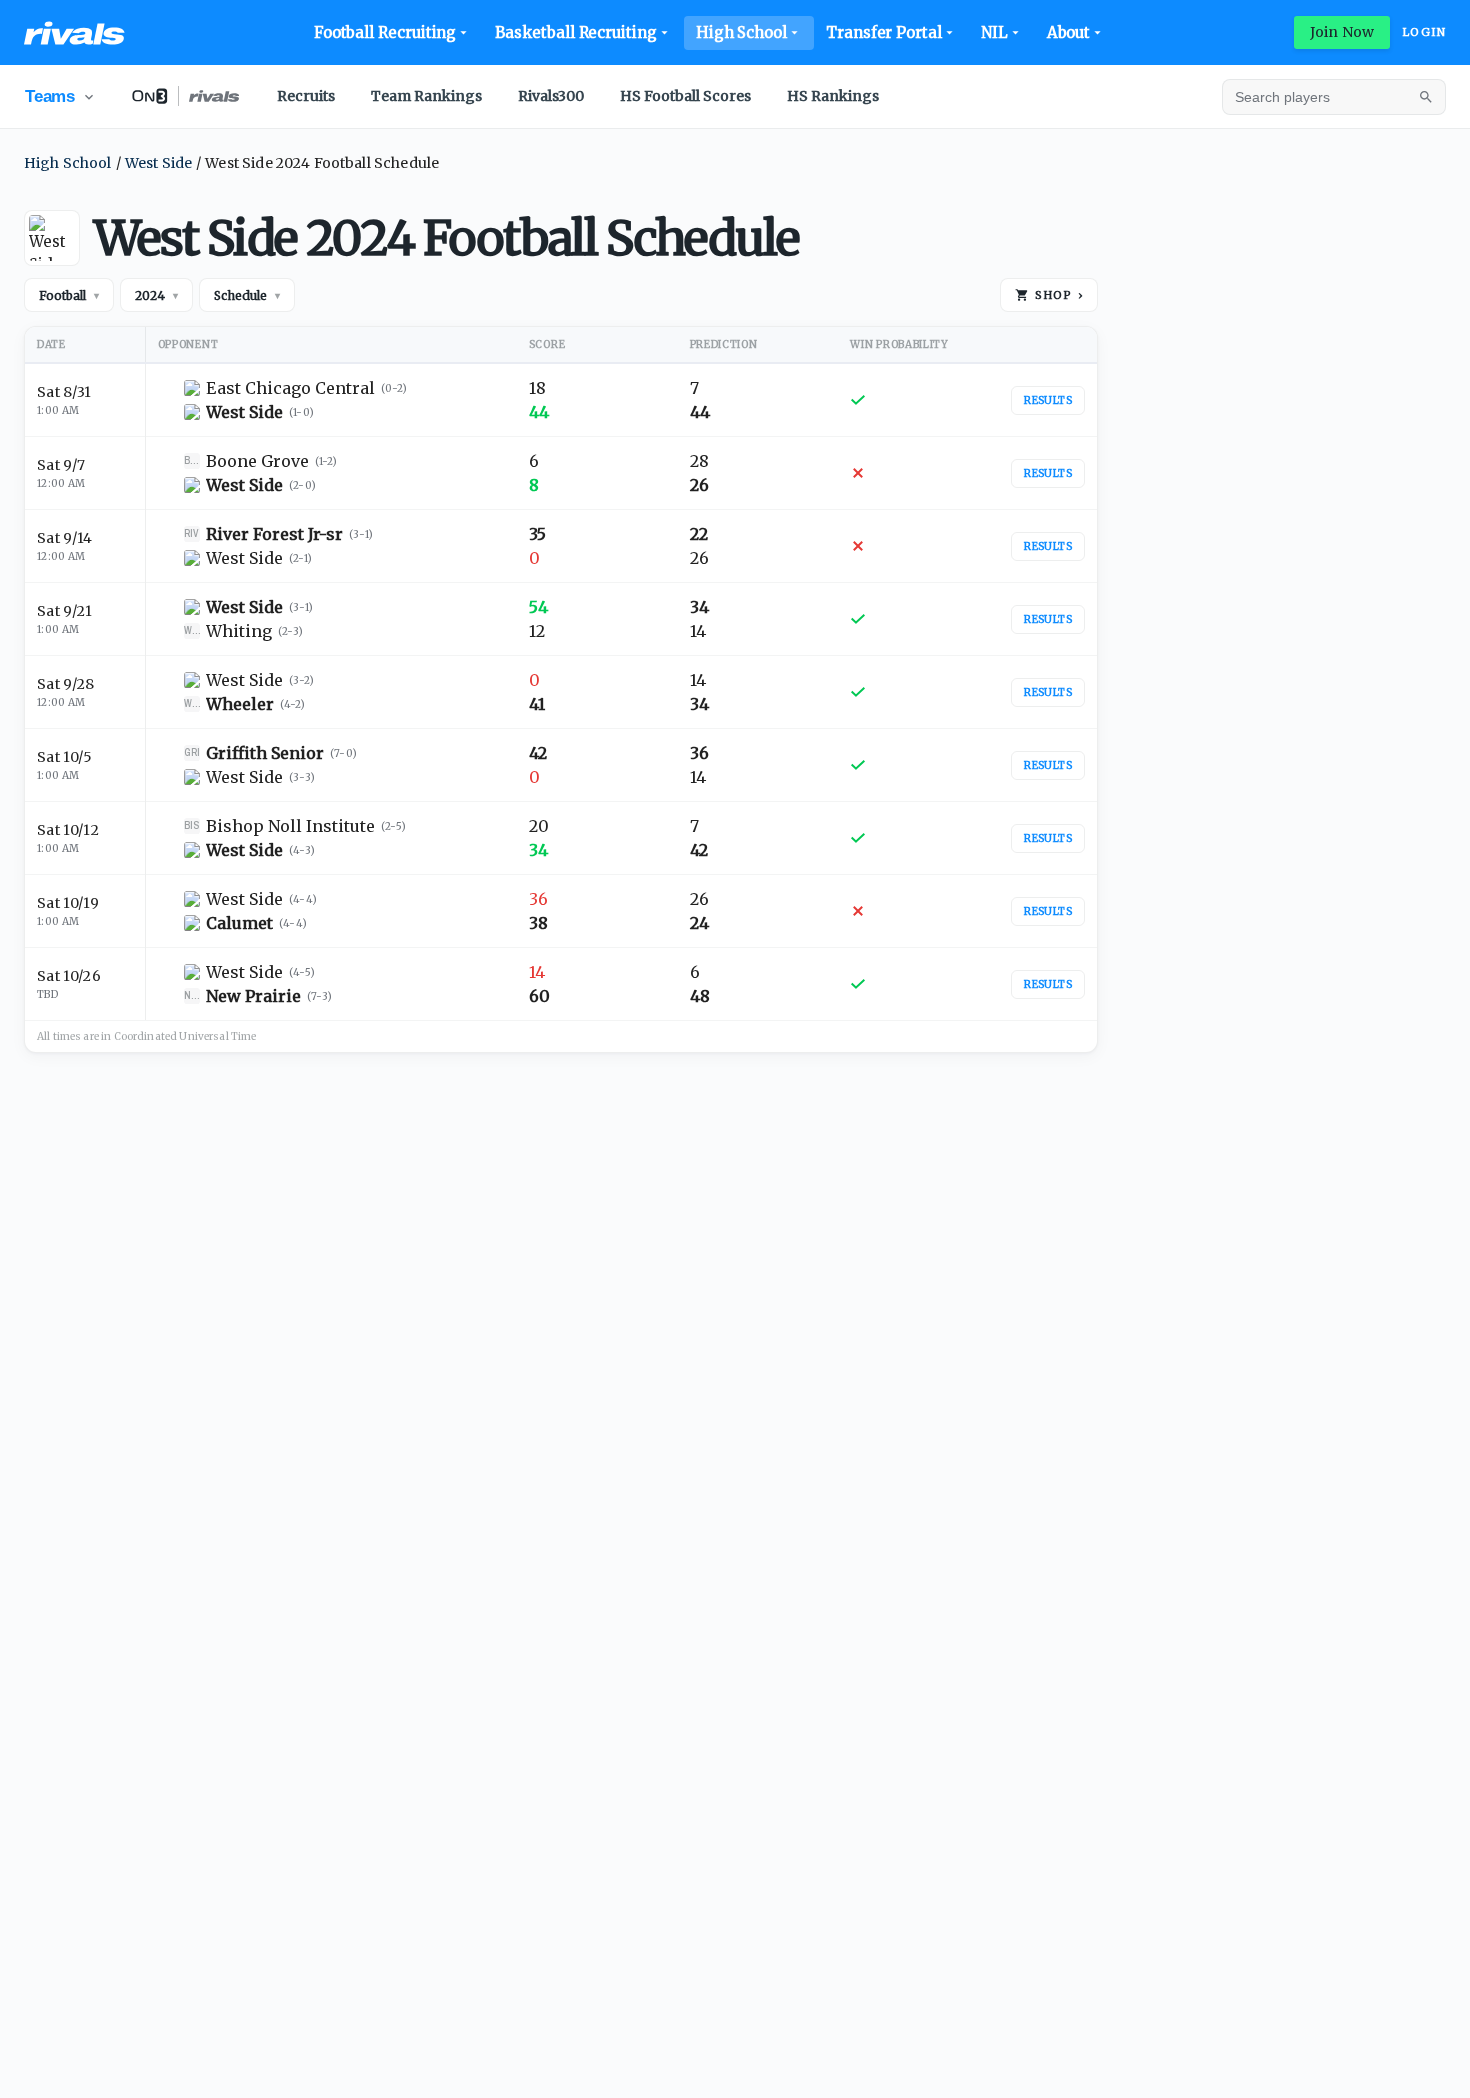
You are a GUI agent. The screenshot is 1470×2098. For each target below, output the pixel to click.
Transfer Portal (884, 32)
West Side (158, 163)
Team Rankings (426, 96)
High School (741, 32)
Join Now (1342, 32)
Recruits (306, 96)
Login (1424, 32)
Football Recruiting (385, 32)
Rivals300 (551, 96)
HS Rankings (833, 96)
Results (1048, 400)
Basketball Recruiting (575, 32)
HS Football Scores (685, 96)
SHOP (1059, 295)
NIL (994, 32)
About (1069, 32)
